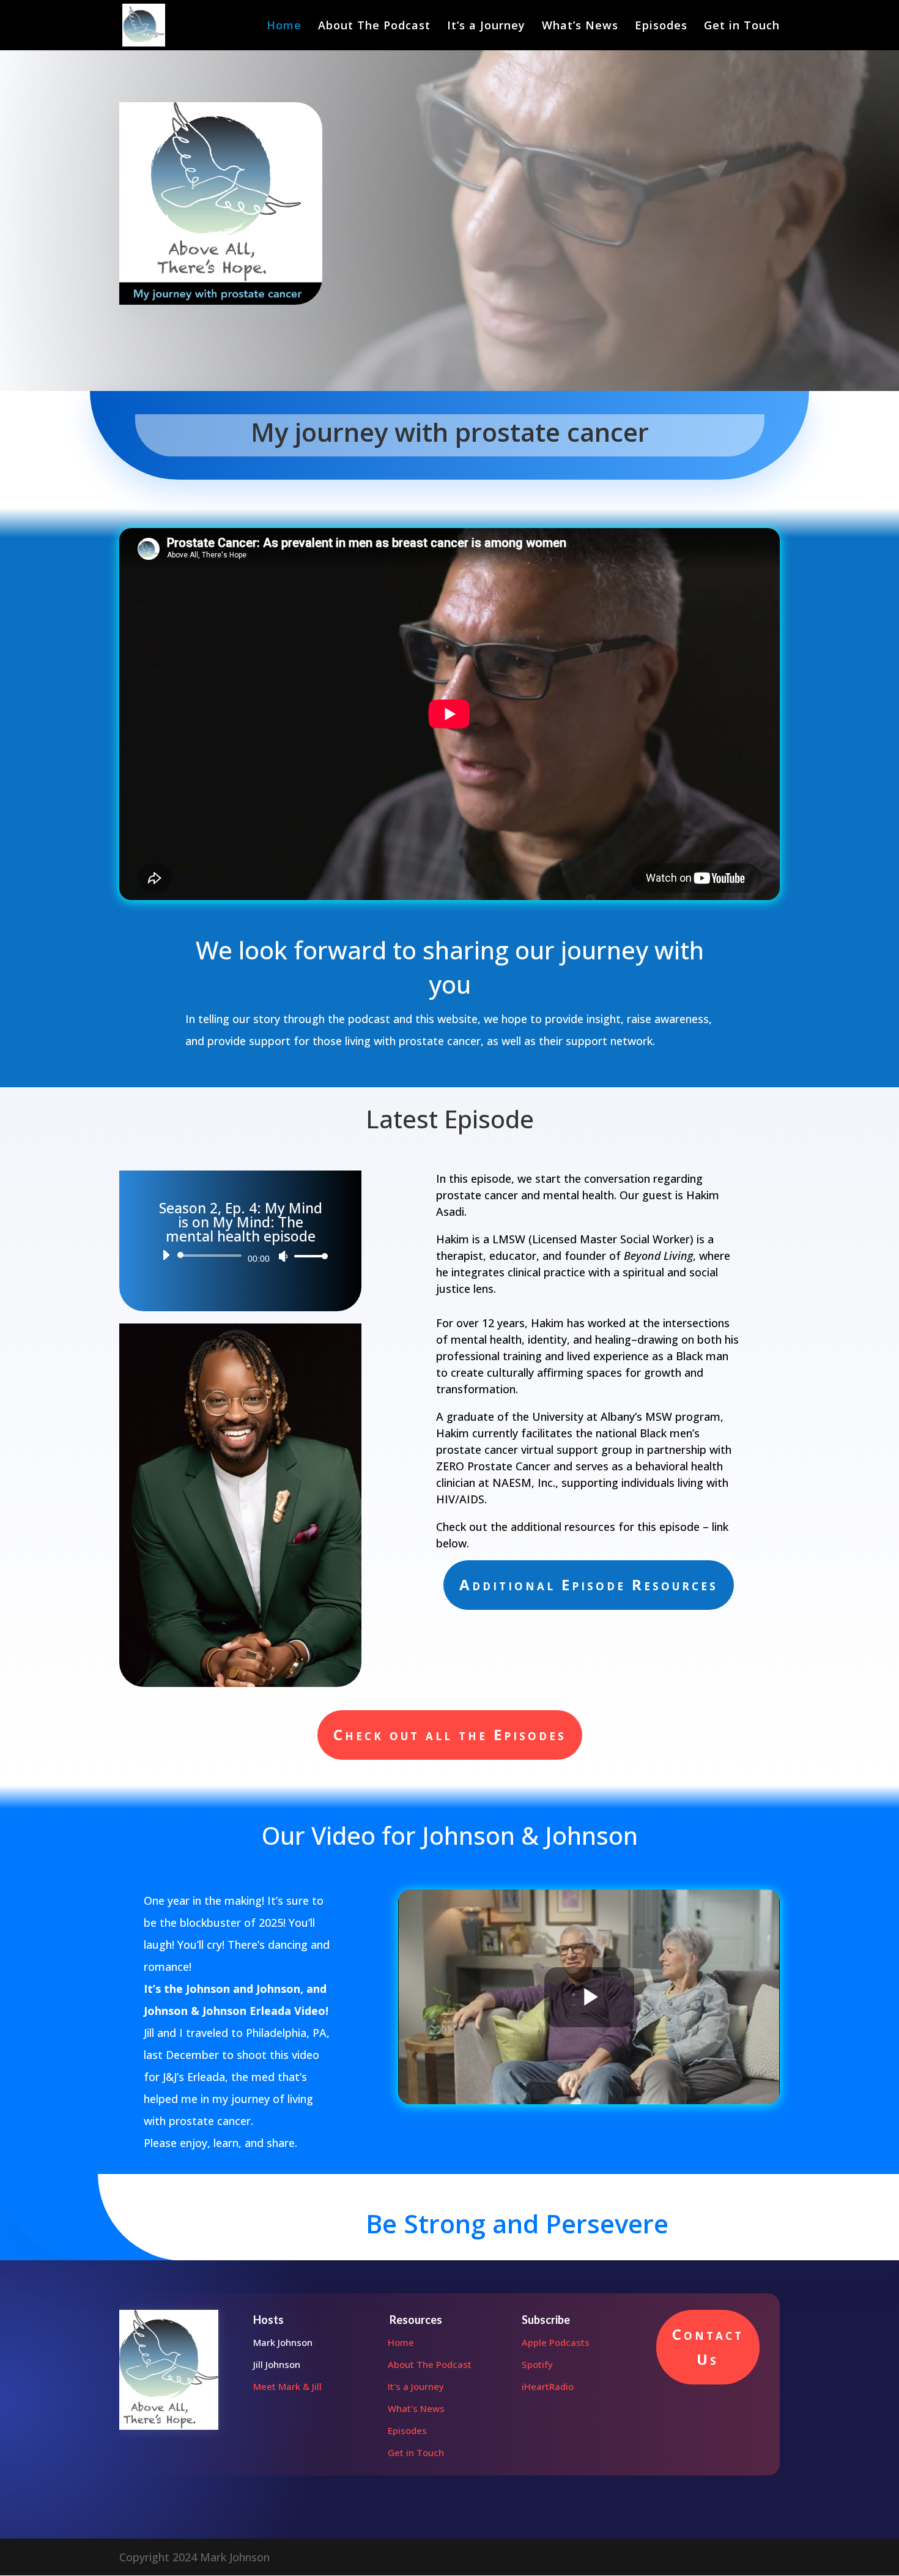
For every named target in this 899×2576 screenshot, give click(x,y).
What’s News (580, 27)
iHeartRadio (548, 2386)
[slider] (308, 1256)
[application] (240, 1256)
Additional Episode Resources (589, 1584)
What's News (416, 2408)
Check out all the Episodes (450, 1734)
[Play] (166, 1255)
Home (284, 27)
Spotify (537, 2364)
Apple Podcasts (556, 2342)
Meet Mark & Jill (287, 2386)
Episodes (661, 27)
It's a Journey (416, 2386)
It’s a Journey (486, 27)
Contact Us (708, 2347)
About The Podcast (374, 27)
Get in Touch (742, 27)
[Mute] (283, 1256)
